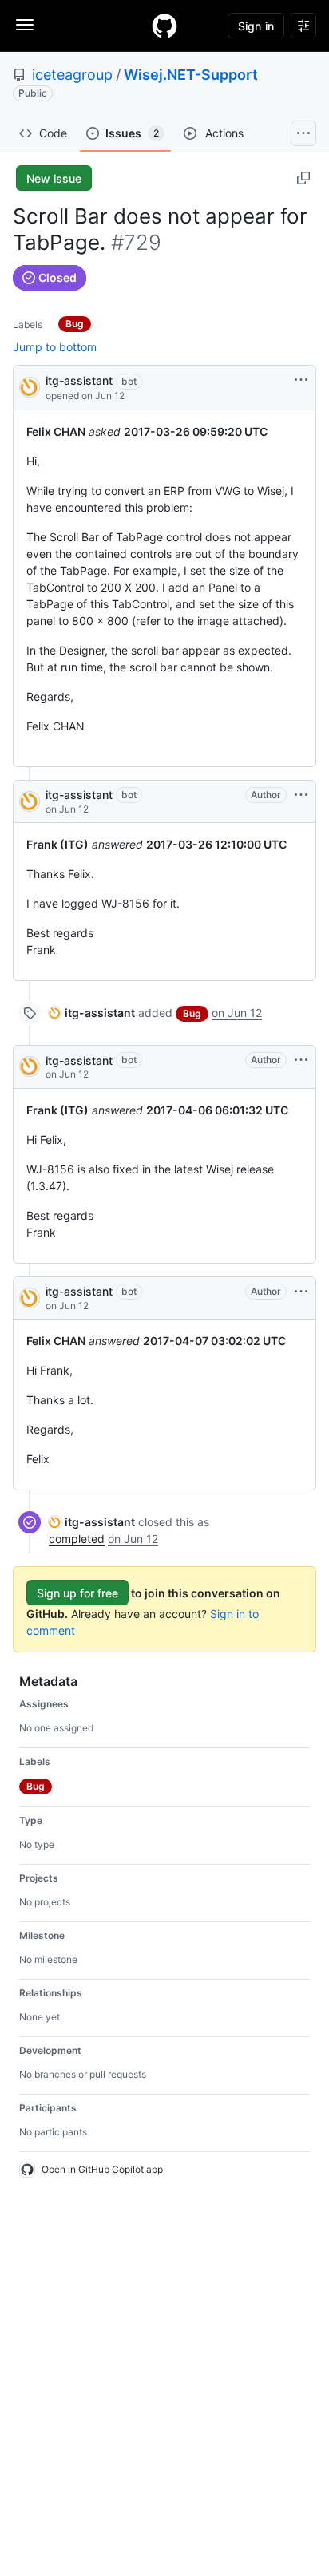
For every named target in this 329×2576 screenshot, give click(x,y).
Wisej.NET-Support (191, 75)
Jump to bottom (55, 347)
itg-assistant (79, 380)
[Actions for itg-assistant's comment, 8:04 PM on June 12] (301, 795)
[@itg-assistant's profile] (30, 386)
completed (77, 1539)
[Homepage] (164, 26)
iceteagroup (72, 75)
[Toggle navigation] (25, 25)
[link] (92, 1013)
